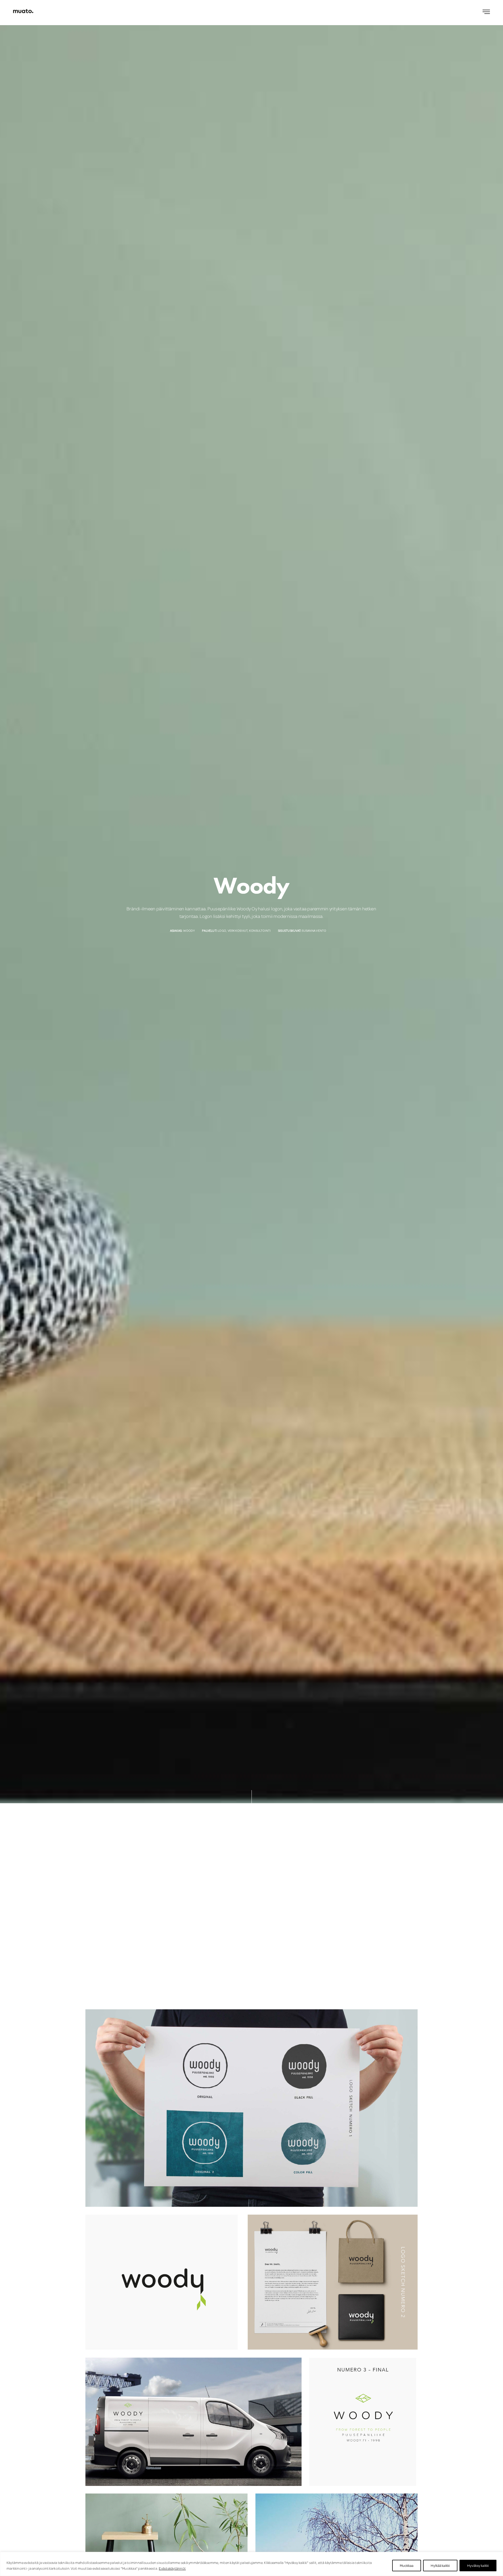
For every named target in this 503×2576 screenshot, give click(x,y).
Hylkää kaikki (440, 2566)
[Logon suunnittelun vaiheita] (251, 2108)
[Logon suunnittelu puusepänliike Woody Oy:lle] (251, 2422)
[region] (251, 2564)
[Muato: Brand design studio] (23, 11)
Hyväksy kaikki (478, 2566)
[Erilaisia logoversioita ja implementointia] (251, 2282)
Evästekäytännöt (172, 2568)
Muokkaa (407, 2566)
